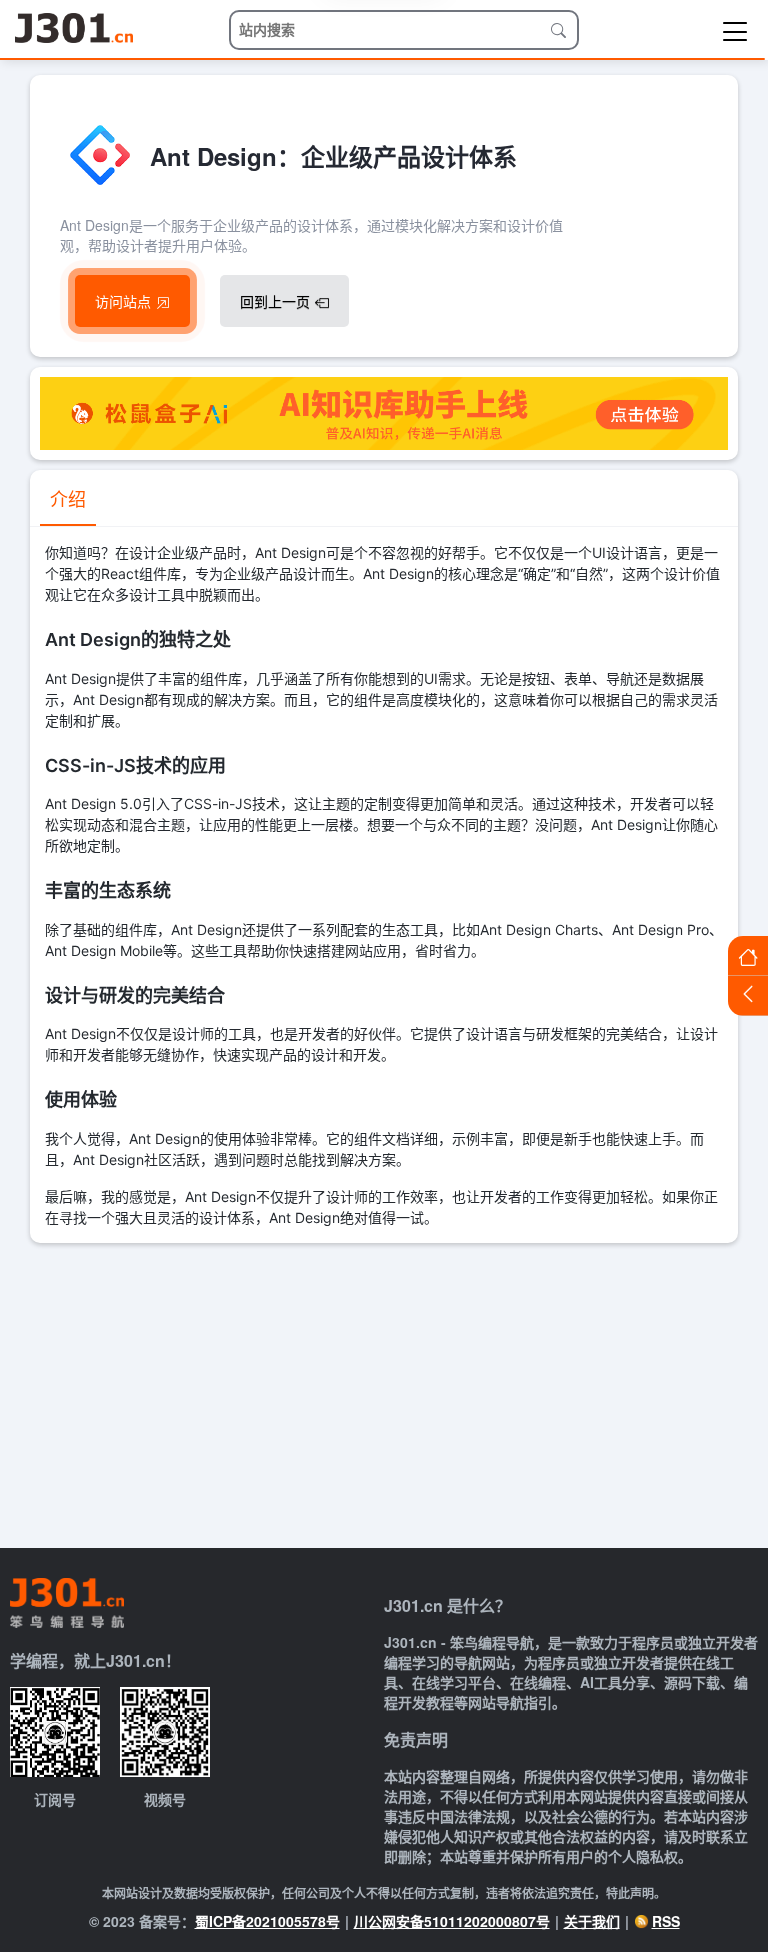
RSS (666, 1921)
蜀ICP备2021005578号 (267, 1921)
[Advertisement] (384, 1393)
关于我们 (592, 1921)
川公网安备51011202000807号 (452, 1921)
